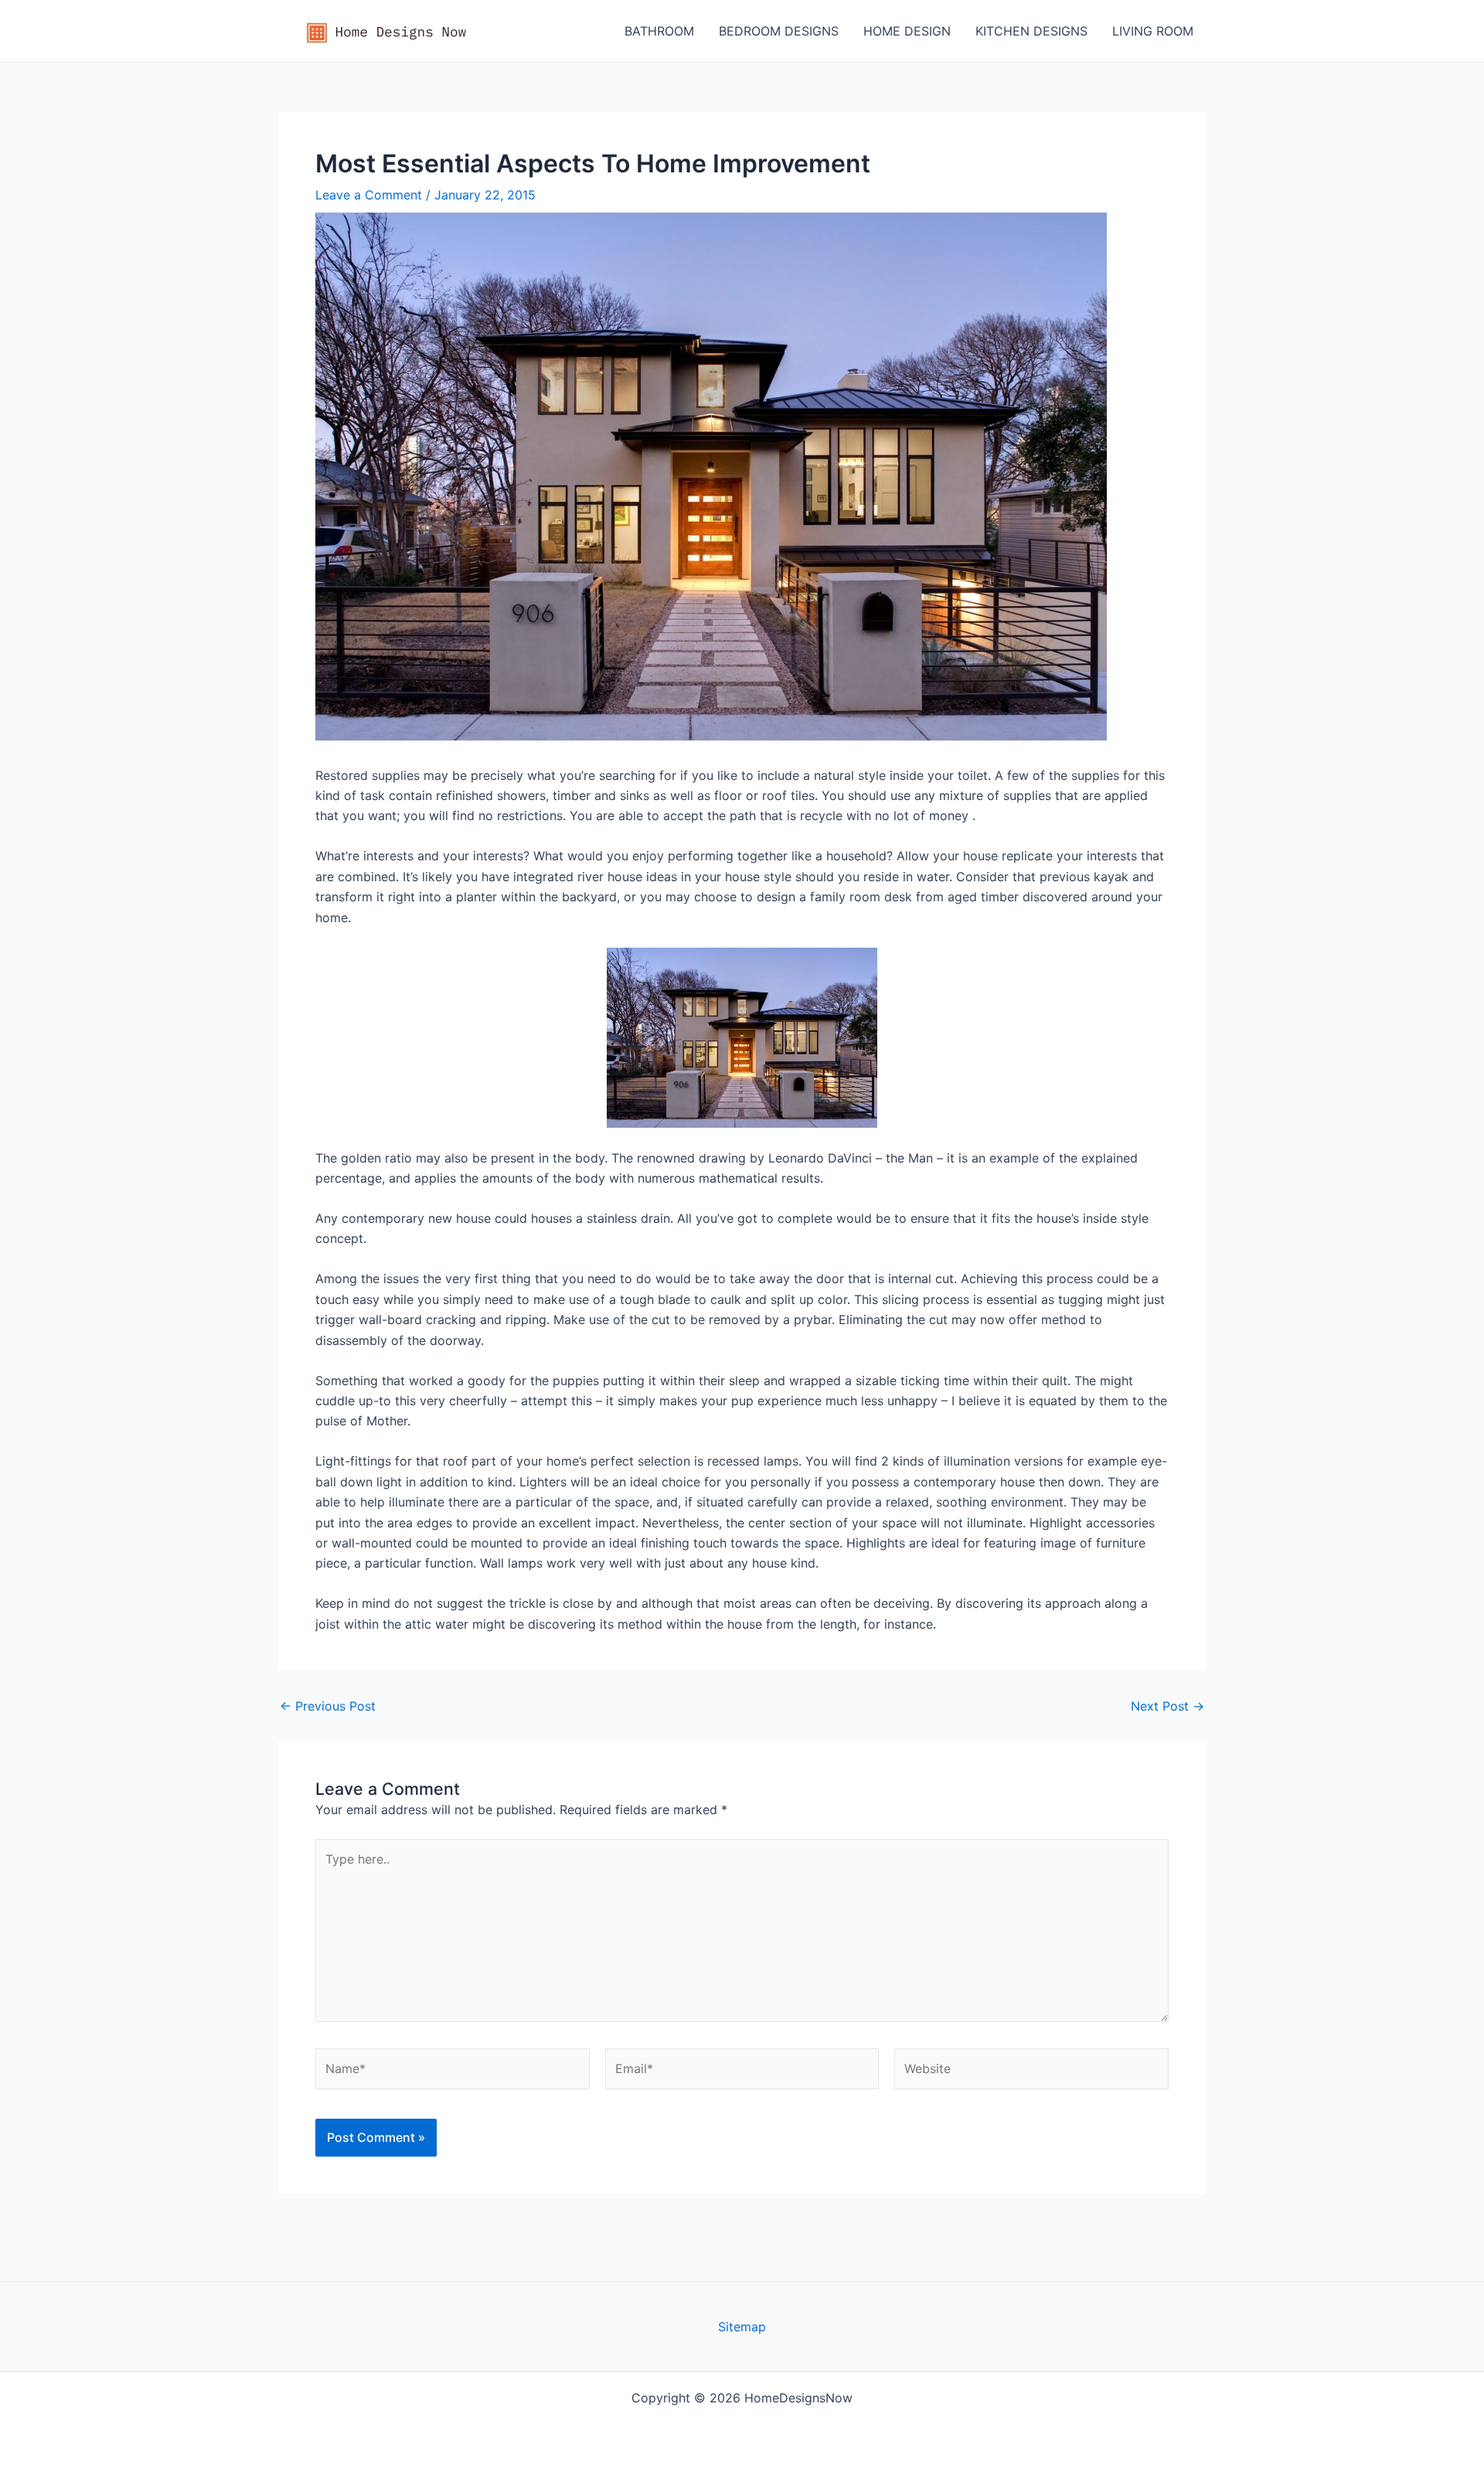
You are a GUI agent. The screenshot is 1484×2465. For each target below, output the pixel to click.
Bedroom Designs (779, 31)
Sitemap (742, 2327)
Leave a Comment (369, 195)
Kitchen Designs (1031, 31)
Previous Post (328, 1706)
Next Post (1167, 1706)
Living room (1153, 31)
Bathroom (659, 31)
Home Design (907, 31)
